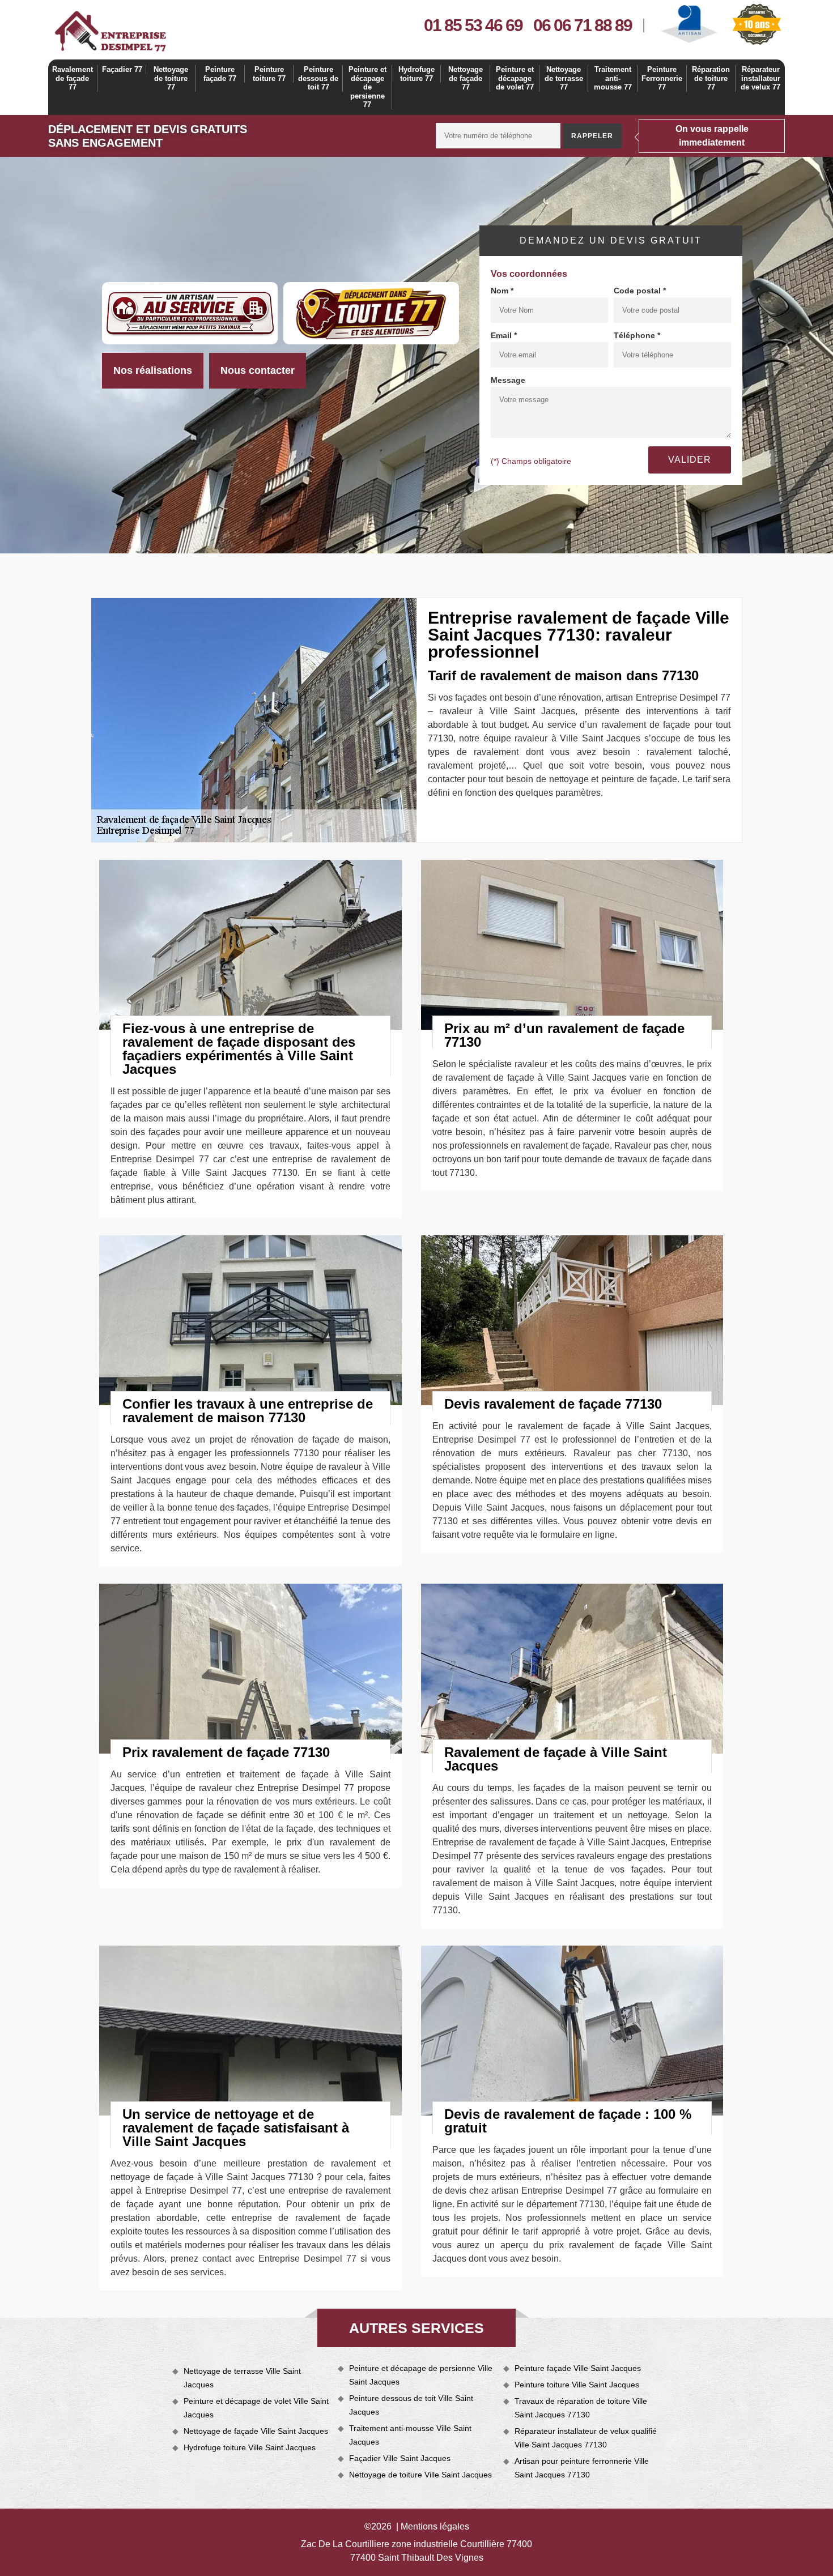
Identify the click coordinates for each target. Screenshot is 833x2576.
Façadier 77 (122, 69)
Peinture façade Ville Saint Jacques (578, 2368)
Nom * (502, 291)
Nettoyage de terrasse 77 (564, 78)
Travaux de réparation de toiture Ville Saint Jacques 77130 (581, 2408)
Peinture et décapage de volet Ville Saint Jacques (256, 2408)
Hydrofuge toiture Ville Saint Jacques (250, 2447)
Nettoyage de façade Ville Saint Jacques (256, 2431)
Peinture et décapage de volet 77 (515, 78)
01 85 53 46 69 (473, 25)
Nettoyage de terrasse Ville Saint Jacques (242, 2378)
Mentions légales (435, 2526)
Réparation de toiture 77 (711, 78)
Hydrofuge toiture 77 (416, 74)
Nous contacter (258, 370)
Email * (504, 335)
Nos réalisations (153, 370)
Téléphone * (637, 335)
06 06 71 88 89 (583, 25)
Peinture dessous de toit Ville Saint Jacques (411, 2405)
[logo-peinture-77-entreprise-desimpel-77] (110, 31)
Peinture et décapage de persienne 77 (367, 87)
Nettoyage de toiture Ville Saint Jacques (420, 2475)
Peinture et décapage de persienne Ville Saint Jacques (421, 2375)
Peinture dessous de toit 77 (318, 78)
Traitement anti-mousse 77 (613, 78)
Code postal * (640, 291)
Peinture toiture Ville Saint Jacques (577, 2385)
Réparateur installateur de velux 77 (760, 78)
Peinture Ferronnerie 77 (662, 78)
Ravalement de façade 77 (73, 78)
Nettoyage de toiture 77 (171, 78)
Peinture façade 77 (220, 74)
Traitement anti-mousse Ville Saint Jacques (410, 2435)
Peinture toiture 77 (269, 74)
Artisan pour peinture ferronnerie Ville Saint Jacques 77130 (582, 2468)
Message (508, 380)
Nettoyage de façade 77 (466, 78)
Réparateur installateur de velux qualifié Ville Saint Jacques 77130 (586, 2438)
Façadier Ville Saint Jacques (400, 2458)
